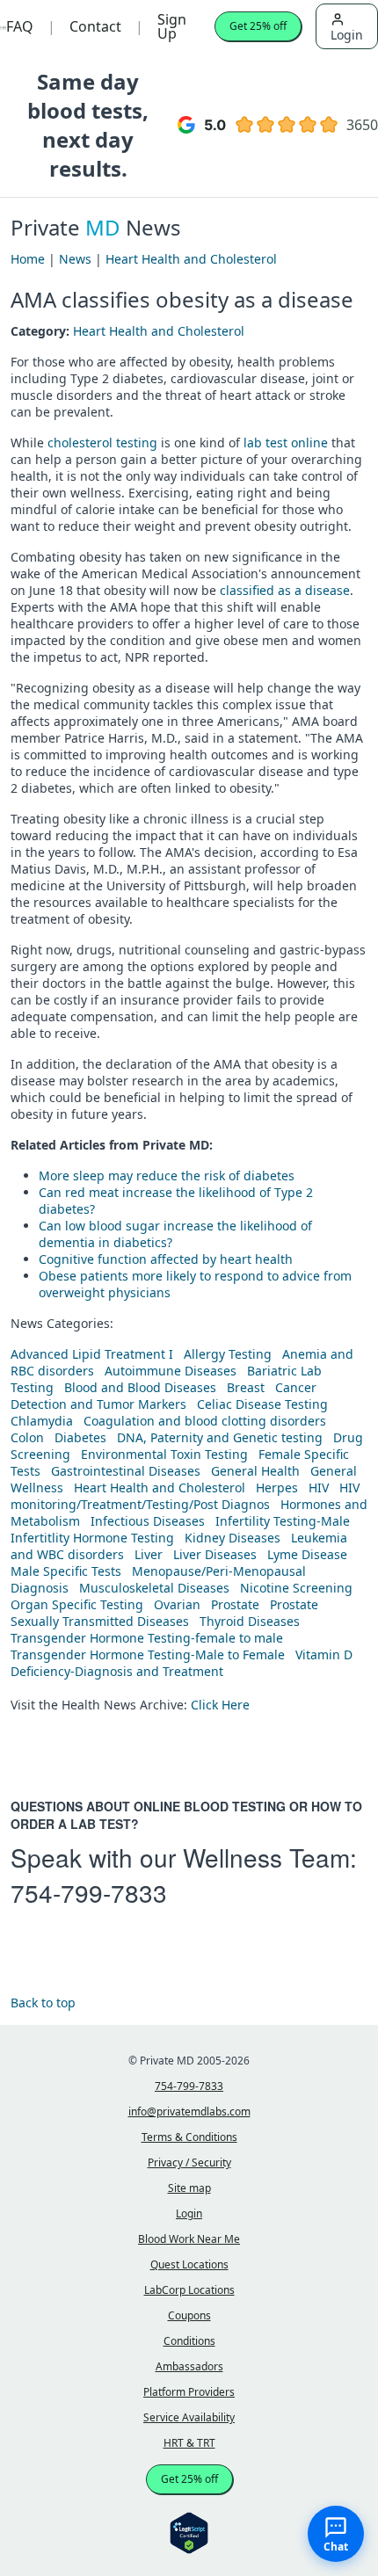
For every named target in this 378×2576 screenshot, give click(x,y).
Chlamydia (42, 1421)
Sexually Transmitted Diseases (100, 1621)
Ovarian (177, 1604)
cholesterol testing (102, 443)
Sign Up (172, 26)
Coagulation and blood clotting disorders (205, 1421)
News (75, 259)
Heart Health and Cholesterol (191, 259)
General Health (255, 1471)
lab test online (286, 443)
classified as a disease (285, 590)
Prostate (235, 1604)
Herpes (277, 1488)
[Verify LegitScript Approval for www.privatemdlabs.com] (189, 2532)
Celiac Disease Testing (262, 1404)
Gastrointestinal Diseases (126, 1471)
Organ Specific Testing (77, 1604)
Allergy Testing (228, 1354)
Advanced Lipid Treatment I (92, 1354)
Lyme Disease (307, 1554)
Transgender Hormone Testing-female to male (147, 1638)
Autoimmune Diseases (171, 1371)
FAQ (20, 26)
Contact (95, 26)
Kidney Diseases (233, 1538)
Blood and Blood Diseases (140, 1387)
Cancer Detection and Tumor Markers (164, 1396)
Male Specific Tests (66, 1571)
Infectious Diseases (148, 1521)
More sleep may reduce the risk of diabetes (167, 1176)
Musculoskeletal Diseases (154, 1588)
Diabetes (80, 1437)
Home (28, 259)
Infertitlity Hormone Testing (92, 1538)
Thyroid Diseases (250, 1621)
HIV (319, 1488)
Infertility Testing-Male (283, 1521)
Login (347, 35)
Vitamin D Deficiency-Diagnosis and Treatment (182, 1663)
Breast (246, 1387)
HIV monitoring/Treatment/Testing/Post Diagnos (185, 1496)
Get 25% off (258, 26)
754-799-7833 (89, 1892)
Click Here (220, 1705)
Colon (27, 1437)
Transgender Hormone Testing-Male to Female (148, 1654)
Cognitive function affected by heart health (166, 1259)
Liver (149, 1554)
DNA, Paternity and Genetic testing (220, 1437)
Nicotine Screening (296, 1588)
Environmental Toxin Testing (164, 1454)
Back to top (43, 2003)
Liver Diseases (215, 1554)
